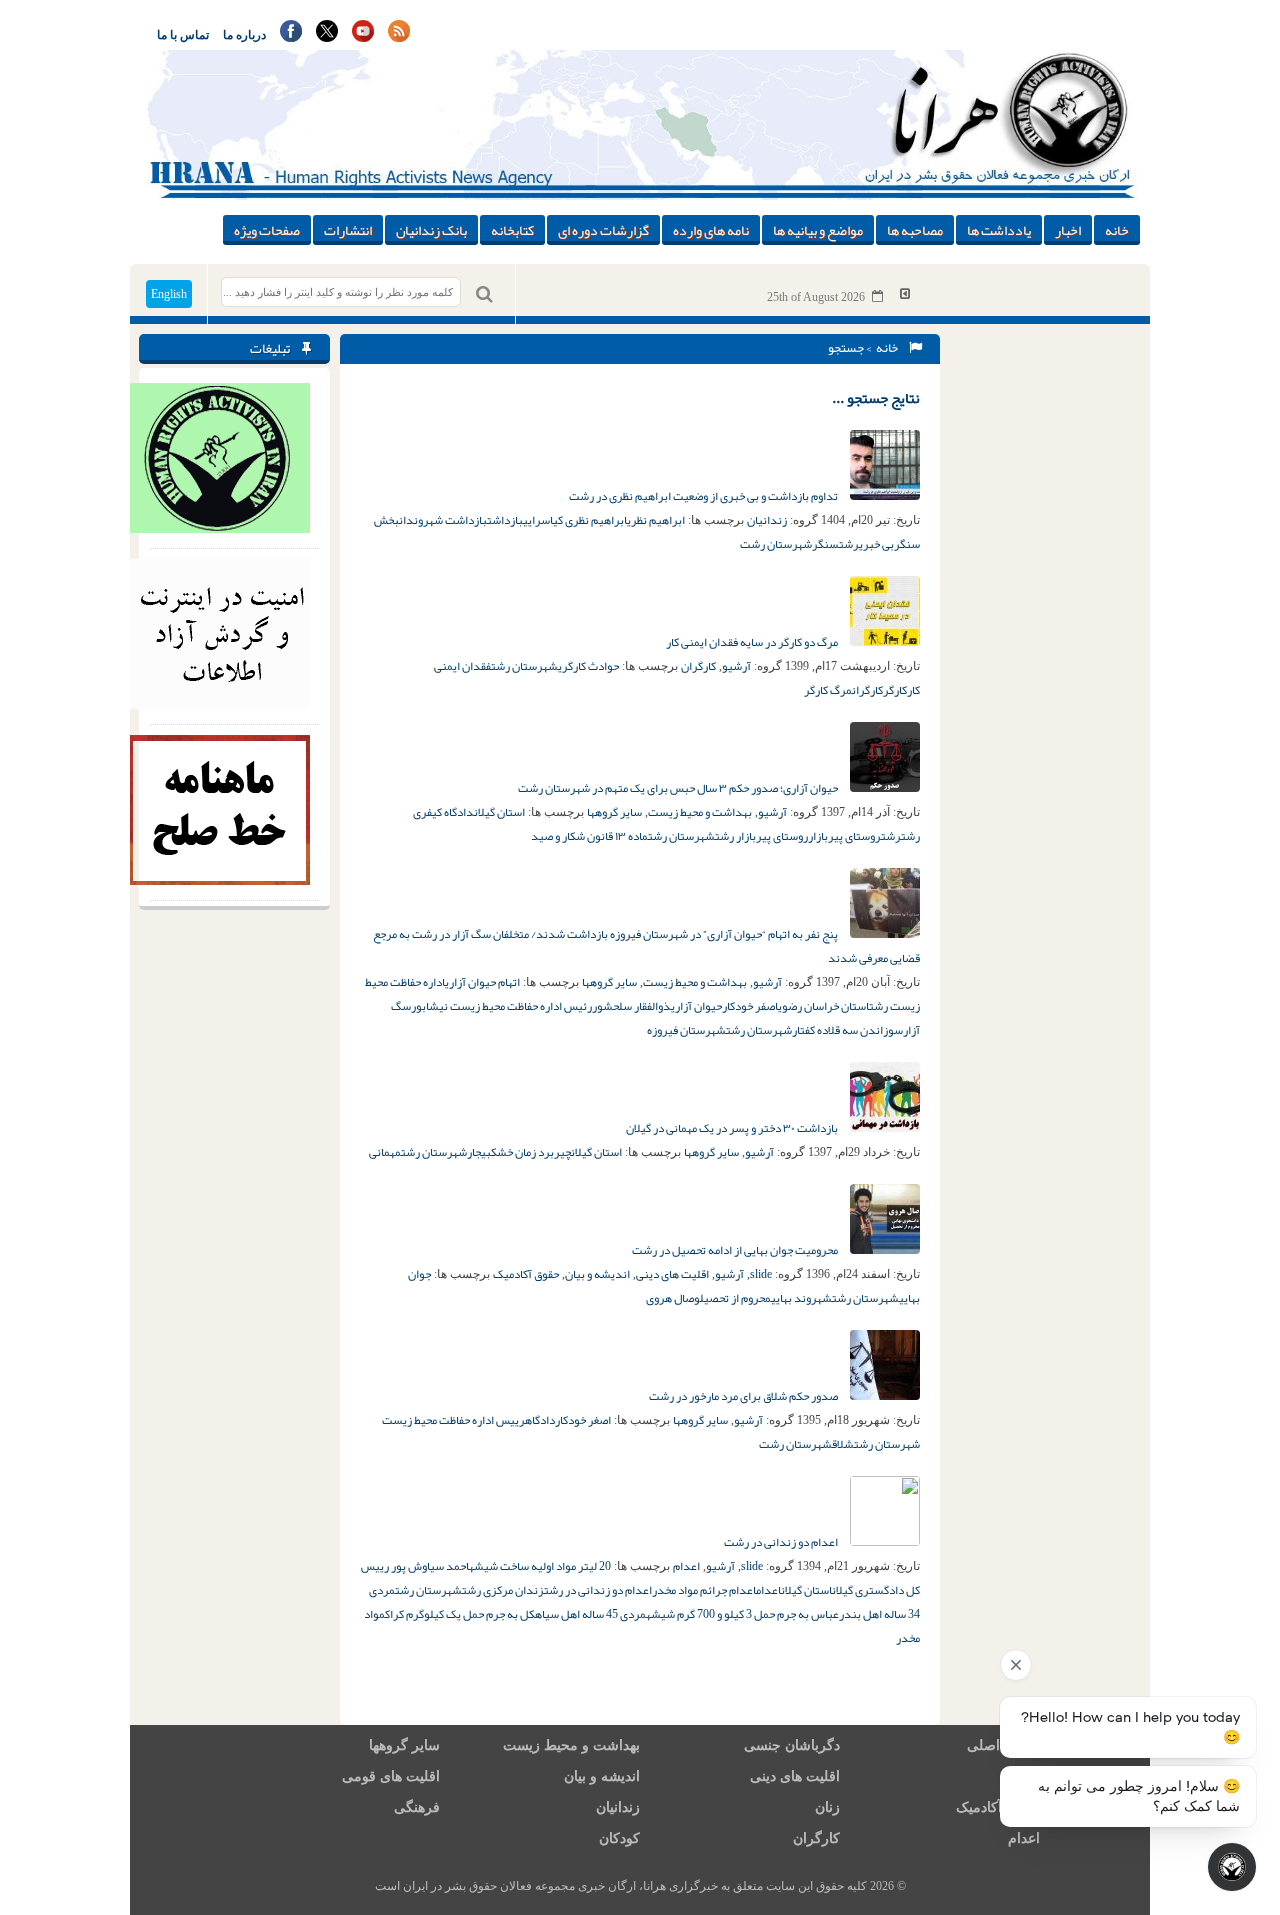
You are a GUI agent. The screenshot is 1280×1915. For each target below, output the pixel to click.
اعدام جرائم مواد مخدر (704, 1590)
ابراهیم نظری (656, 520)
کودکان (619, 1838)
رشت (849, 544)
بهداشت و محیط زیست (700, 812)
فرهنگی (417, 1807)
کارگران (698, 666)
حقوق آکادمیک (526, 1274)
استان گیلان (499, 812)
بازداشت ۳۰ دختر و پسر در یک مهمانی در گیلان (733, 1128)
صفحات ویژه (267, 230)
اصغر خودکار (583, 1420)
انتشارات (348, 230)
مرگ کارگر (828, 690)
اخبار (1068, 230)
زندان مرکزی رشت (503, 1590)
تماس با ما (183, 35)
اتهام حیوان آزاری (482, 982)
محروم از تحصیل (735, 1298)
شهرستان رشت (776, 544)
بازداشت (505, 520)
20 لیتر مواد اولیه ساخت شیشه (540, 1566)
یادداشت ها (999, 230)
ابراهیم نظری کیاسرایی (575, 520)
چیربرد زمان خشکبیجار (519, 1152)
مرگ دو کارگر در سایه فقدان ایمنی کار (753, 642)
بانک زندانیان (431, 230)
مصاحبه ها (915, 230)
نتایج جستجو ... (876, 398)
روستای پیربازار (844, 836)
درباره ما (244, 35)
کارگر (895, 690)
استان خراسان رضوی (823, 1006)
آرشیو (736, 666)
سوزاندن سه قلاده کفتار (847, 1030)
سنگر (825, 544)
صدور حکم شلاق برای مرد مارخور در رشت (744, 1396)
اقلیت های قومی (391, 1776)
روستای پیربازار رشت (761, 836)
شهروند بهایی (801, 1298)
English (169, 294)
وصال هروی (673, 1298)
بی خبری (876, 544)
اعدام (686, 1566)
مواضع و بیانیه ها (818, 230)
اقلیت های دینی (672, 1274)
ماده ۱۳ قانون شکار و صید (589, 836)
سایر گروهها (614, 812)
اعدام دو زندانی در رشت (782, 1542)
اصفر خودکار (750, 1006)
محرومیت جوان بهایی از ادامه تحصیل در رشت (736, 1250)
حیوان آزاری (696, 1006)
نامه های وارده (711, 230)
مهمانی (385, 1152)
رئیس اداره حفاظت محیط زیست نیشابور (501, 1006)
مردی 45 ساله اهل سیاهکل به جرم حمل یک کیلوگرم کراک (515, 1614)
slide (761, 1274)
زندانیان (767, 520)
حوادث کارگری (588, 666)
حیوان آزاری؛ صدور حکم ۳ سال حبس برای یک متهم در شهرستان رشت (679, 788)
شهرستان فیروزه (686, 1030)
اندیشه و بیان (597, 1274)
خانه (1117, 230)
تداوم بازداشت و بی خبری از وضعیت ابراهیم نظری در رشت (704, 496)
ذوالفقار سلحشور (631, 1006)
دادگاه (540, 1420)
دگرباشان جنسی (792, 1745)
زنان (827, 1807)
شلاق (843, 1444)
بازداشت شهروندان (443, 520)
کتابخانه (512, 230)
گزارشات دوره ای (603, 230)
